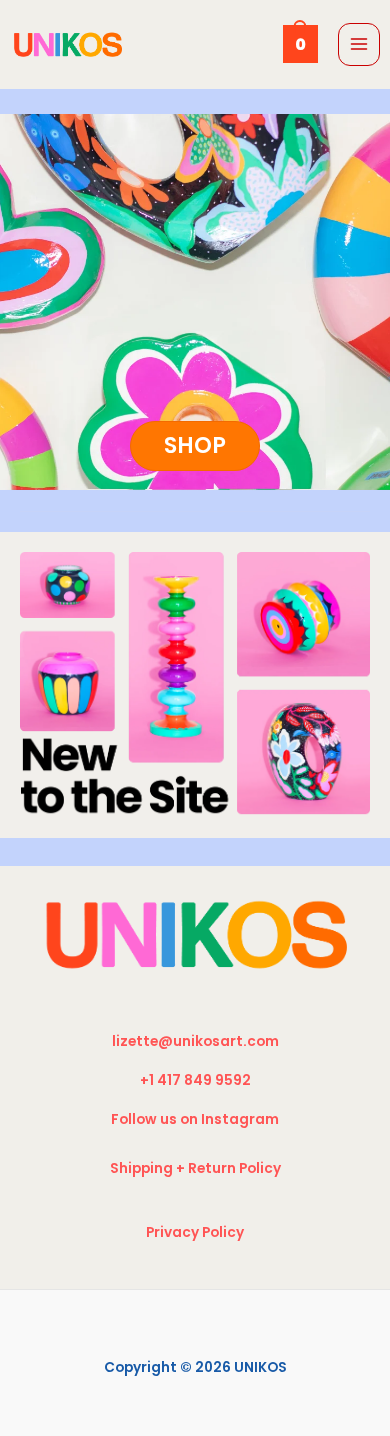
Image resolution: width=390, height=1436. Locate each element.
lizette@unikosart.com (195, 1041)
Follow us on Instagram (195, 1119)
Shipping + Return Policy (195, 1168)
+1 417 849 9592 (195, 1080)
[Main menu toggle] (359, 44)
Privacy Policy (195, 1232)
